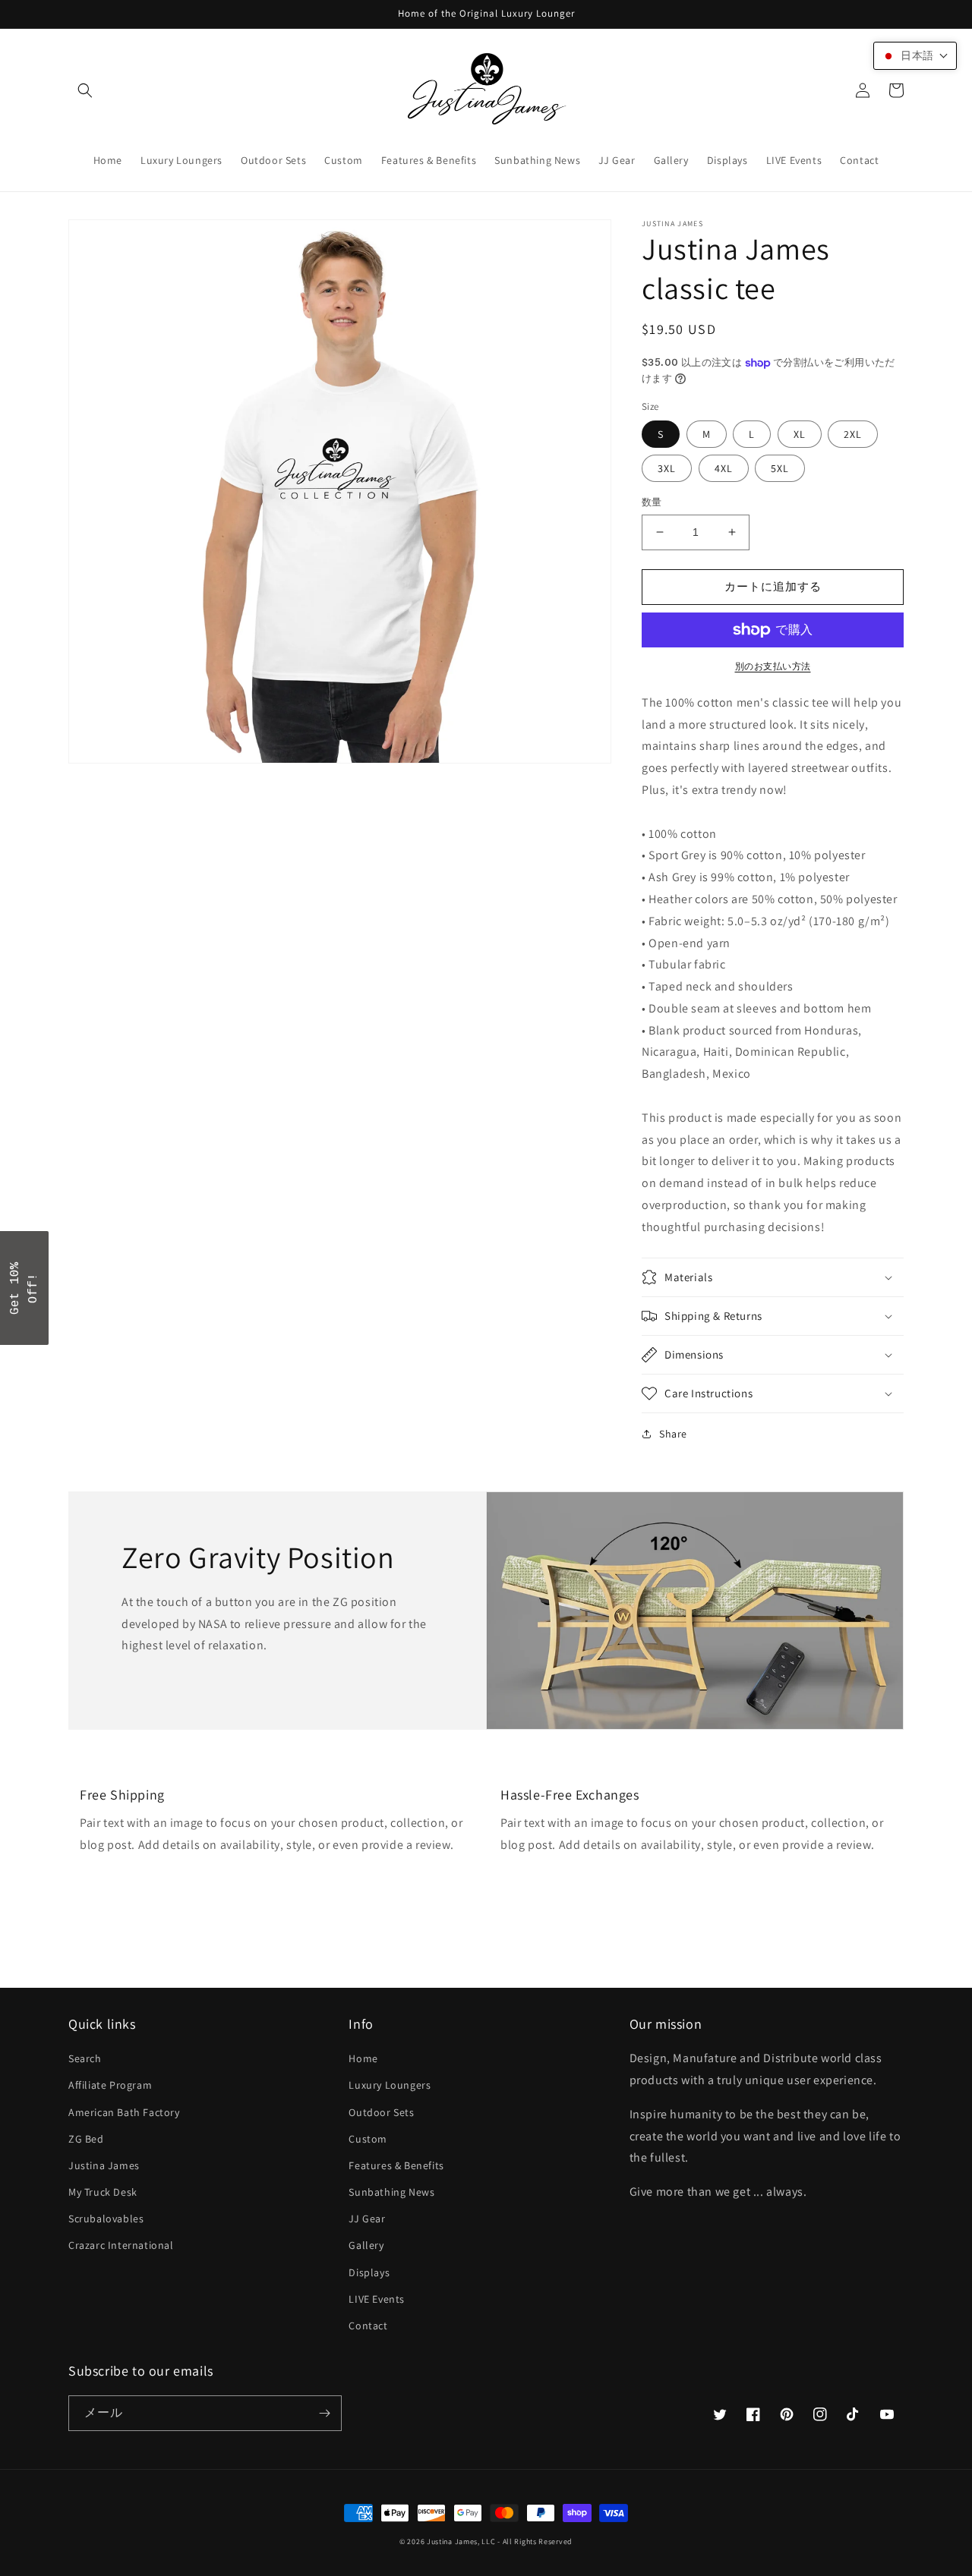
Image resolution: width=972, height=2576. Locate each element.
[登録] (324, 2413)
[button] (85, 90)
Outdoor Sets (381, 2112)
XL (800, 434)
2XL (853, 434)
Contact (368, 2326)
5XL (780, 468)
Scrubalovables (106, 2219)
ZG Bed (86, 2139)
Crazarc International (121, 2245)
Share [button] (673, 1434)
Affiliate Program (110, 2085)
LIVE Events (377, 2299)
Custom (368, 2139)
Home (363, 2058)
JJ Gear (367, 2219)
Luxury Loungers (390, 2085)
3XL (667, 468)
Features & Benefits (396, 2165)
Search (85, 2058)
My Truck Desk (103, 2192)
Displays (369, 2272)
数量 (652, 502)
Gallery (366, 2245)
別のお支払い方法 (773, 666)
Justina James (104, 2165)
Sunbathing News (391, 2192)
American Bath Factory (124, 2112)
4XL (724, 468)
